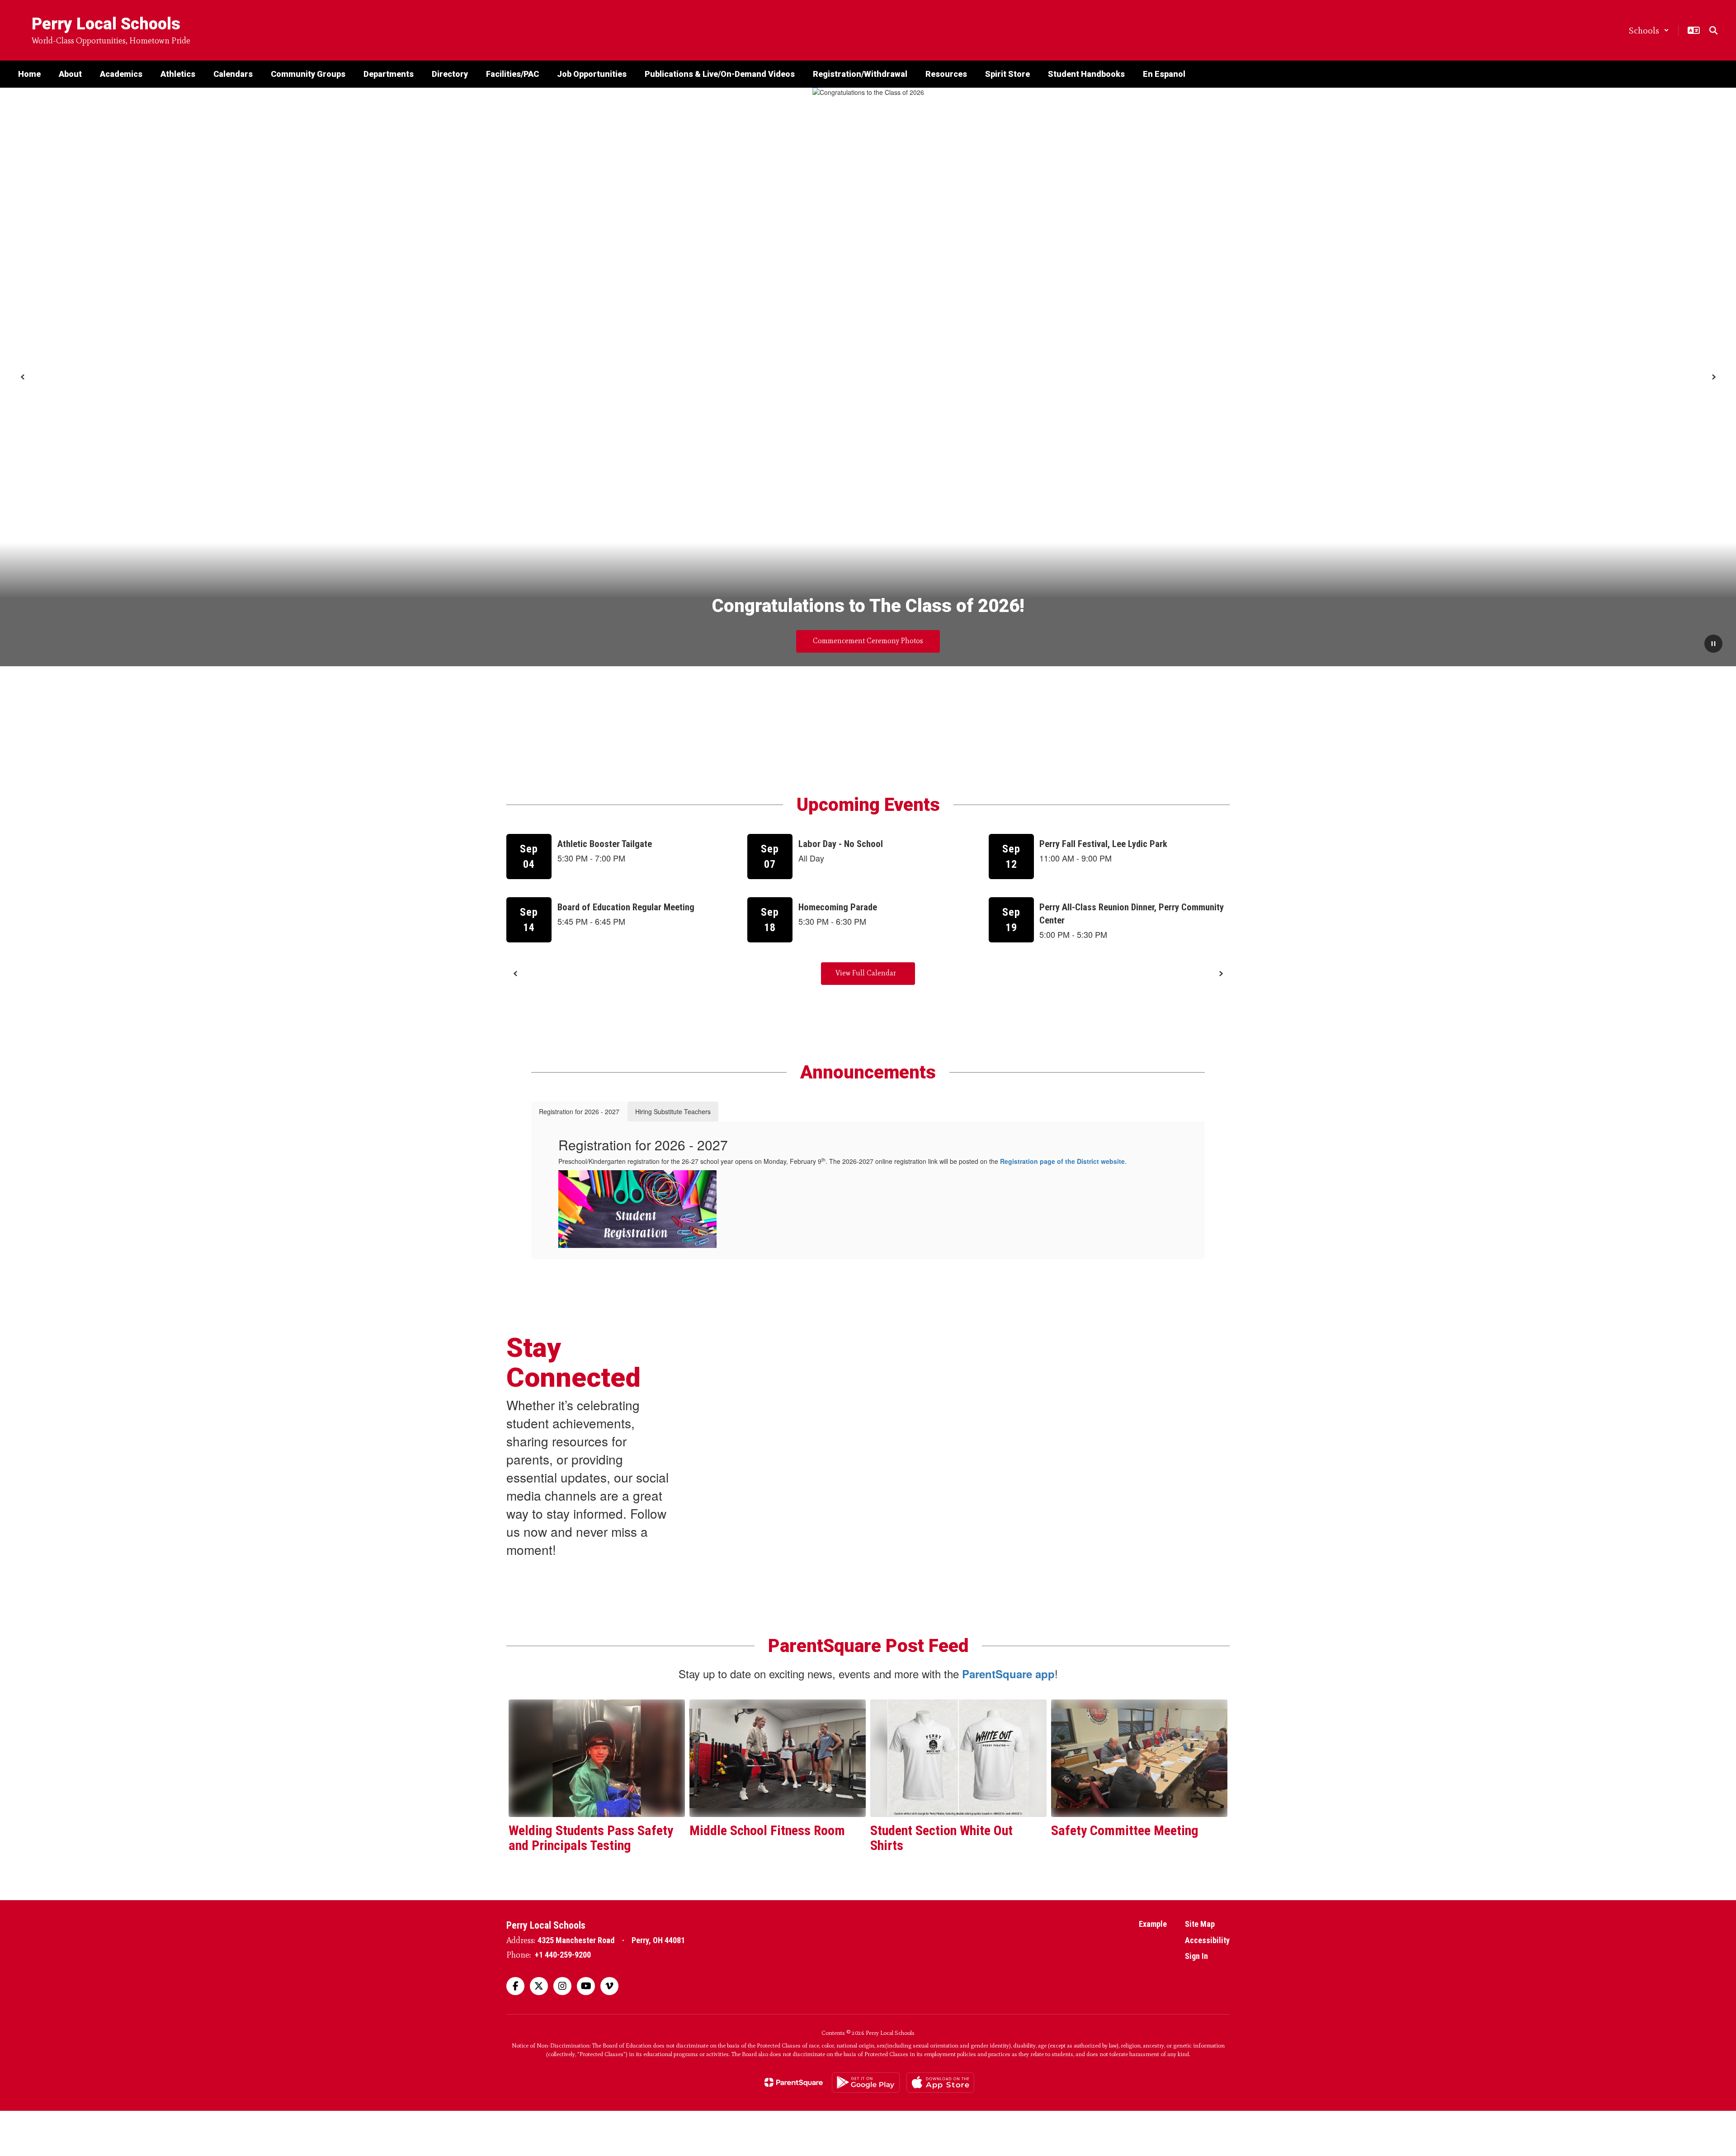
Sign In (1196, 1956)
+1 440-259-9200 (563, 1955)
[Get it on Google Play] (866, 2083)
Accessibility (1207, 1940)
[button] (1649, 30)
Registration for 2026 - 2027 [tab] (579, 1111)
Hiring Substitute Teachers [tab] (673, 1111)
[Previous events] (515, 974)
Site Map (1200, 1924)
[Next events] (1221, 974)
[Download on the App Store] (940, 2083)
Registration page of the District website (1062, 1161)
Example (1153, 1924)
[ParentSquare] (794, 2082)
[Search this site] (1713, 30)
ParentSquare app (1008, 1674)
